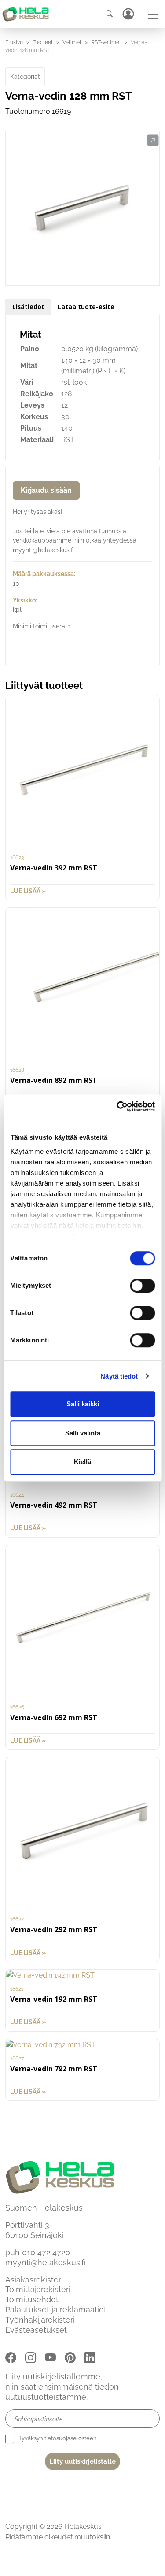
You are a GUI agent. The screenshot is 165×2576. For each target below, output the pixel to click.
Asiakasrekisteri (34, 2280)
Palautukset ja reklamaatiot (56, 2310)
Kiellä (82, 1462)
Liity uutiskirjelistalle (82, 2461)
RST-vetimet (106, 42)
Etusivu (14, 42)
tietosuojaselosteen (71, 2438)
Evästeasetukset (36, 2330)
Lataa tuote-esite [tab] (86, 307)
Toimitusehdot (32, 2299)
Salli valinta (83, 1433)
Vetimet (72, 42)
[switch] (142, 1286)
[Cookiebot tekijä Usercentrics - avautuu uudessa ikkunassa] (117, 1107)
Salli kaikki (83, 1404)
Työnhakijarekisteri (40, 2320)
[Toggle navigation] (153, 15)
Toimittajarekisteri (38, 2289)
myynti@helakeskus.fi (45, 2262)
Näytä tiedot (119, 1376)
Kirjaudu (128, 14)
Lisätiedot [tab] (28, 307)
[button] (153, 141)
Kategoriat (25, 77)
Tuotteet (43, 42)
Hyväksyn (56, 2438)
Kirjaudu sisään (46, 490)
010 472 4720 (46, 2252)
